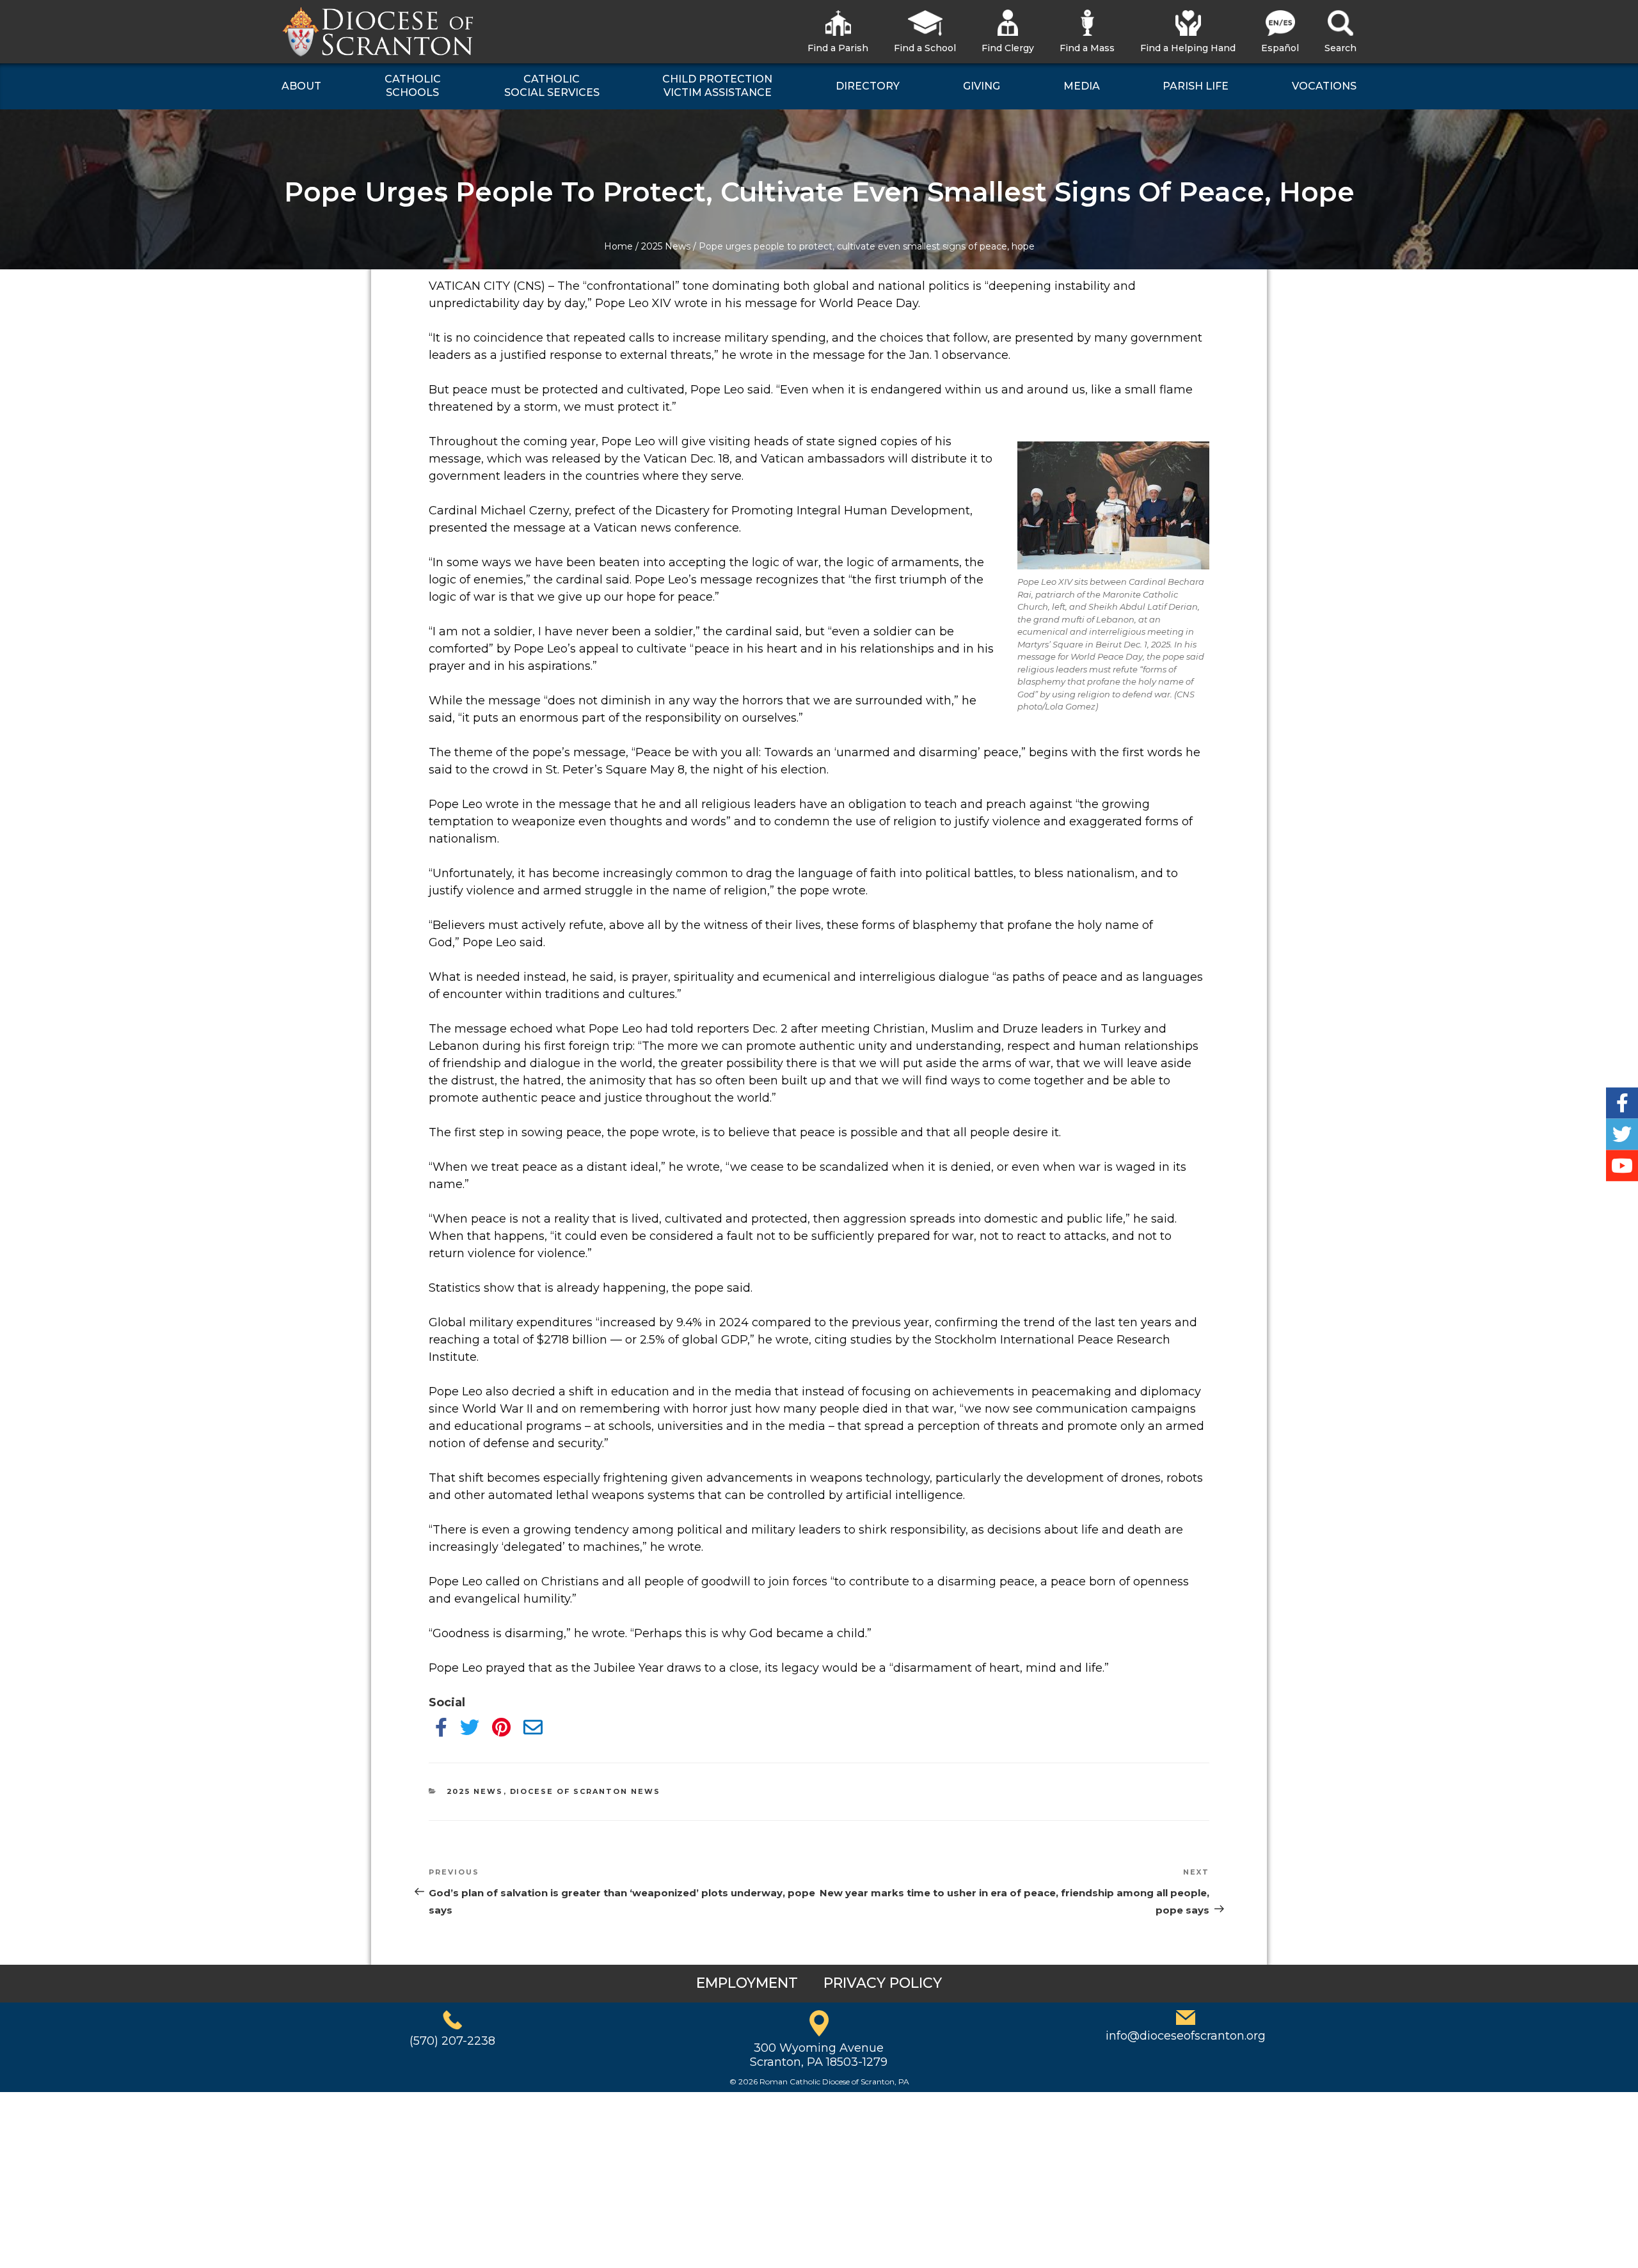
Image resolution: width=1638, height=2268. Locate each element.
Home (618, 246)
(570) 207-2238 (452, 2041)
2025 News (666, 246)
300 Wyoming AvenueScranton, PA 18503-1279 (819, 2055)
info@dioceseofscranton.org (1186, 2036)
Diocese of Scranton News (585, 1791)
